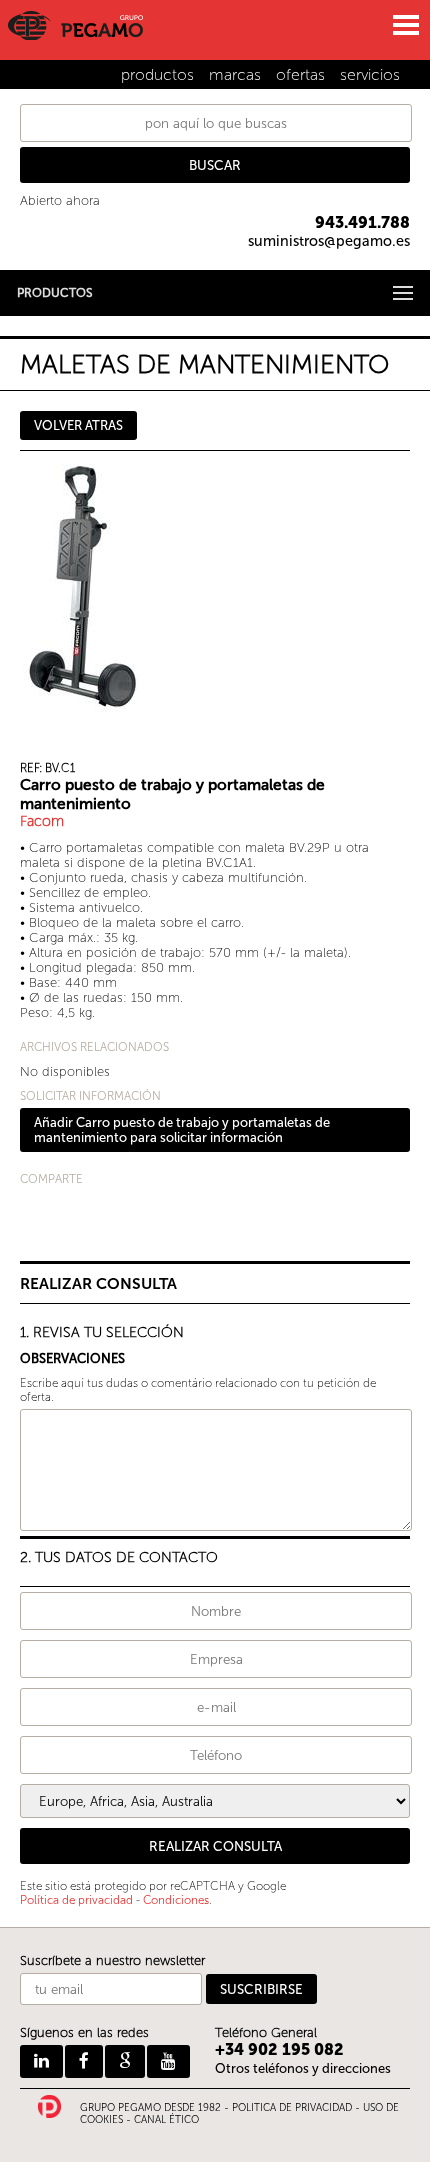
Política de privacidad (76, 1900)
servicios (370, 74)
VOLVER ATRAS (78, 425)
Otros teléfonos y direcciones (303, 2068)
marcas (235, 74)
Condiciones (176, 1900)
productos (157, 74)
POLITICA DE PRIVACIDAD (292, 2108)
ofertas (300, 74)
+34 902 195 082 (279, 2049)
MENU (405, 25)
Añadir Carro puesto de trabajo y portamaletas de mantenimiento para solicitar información (182, 1130)
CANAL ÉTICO (166, 2120)
